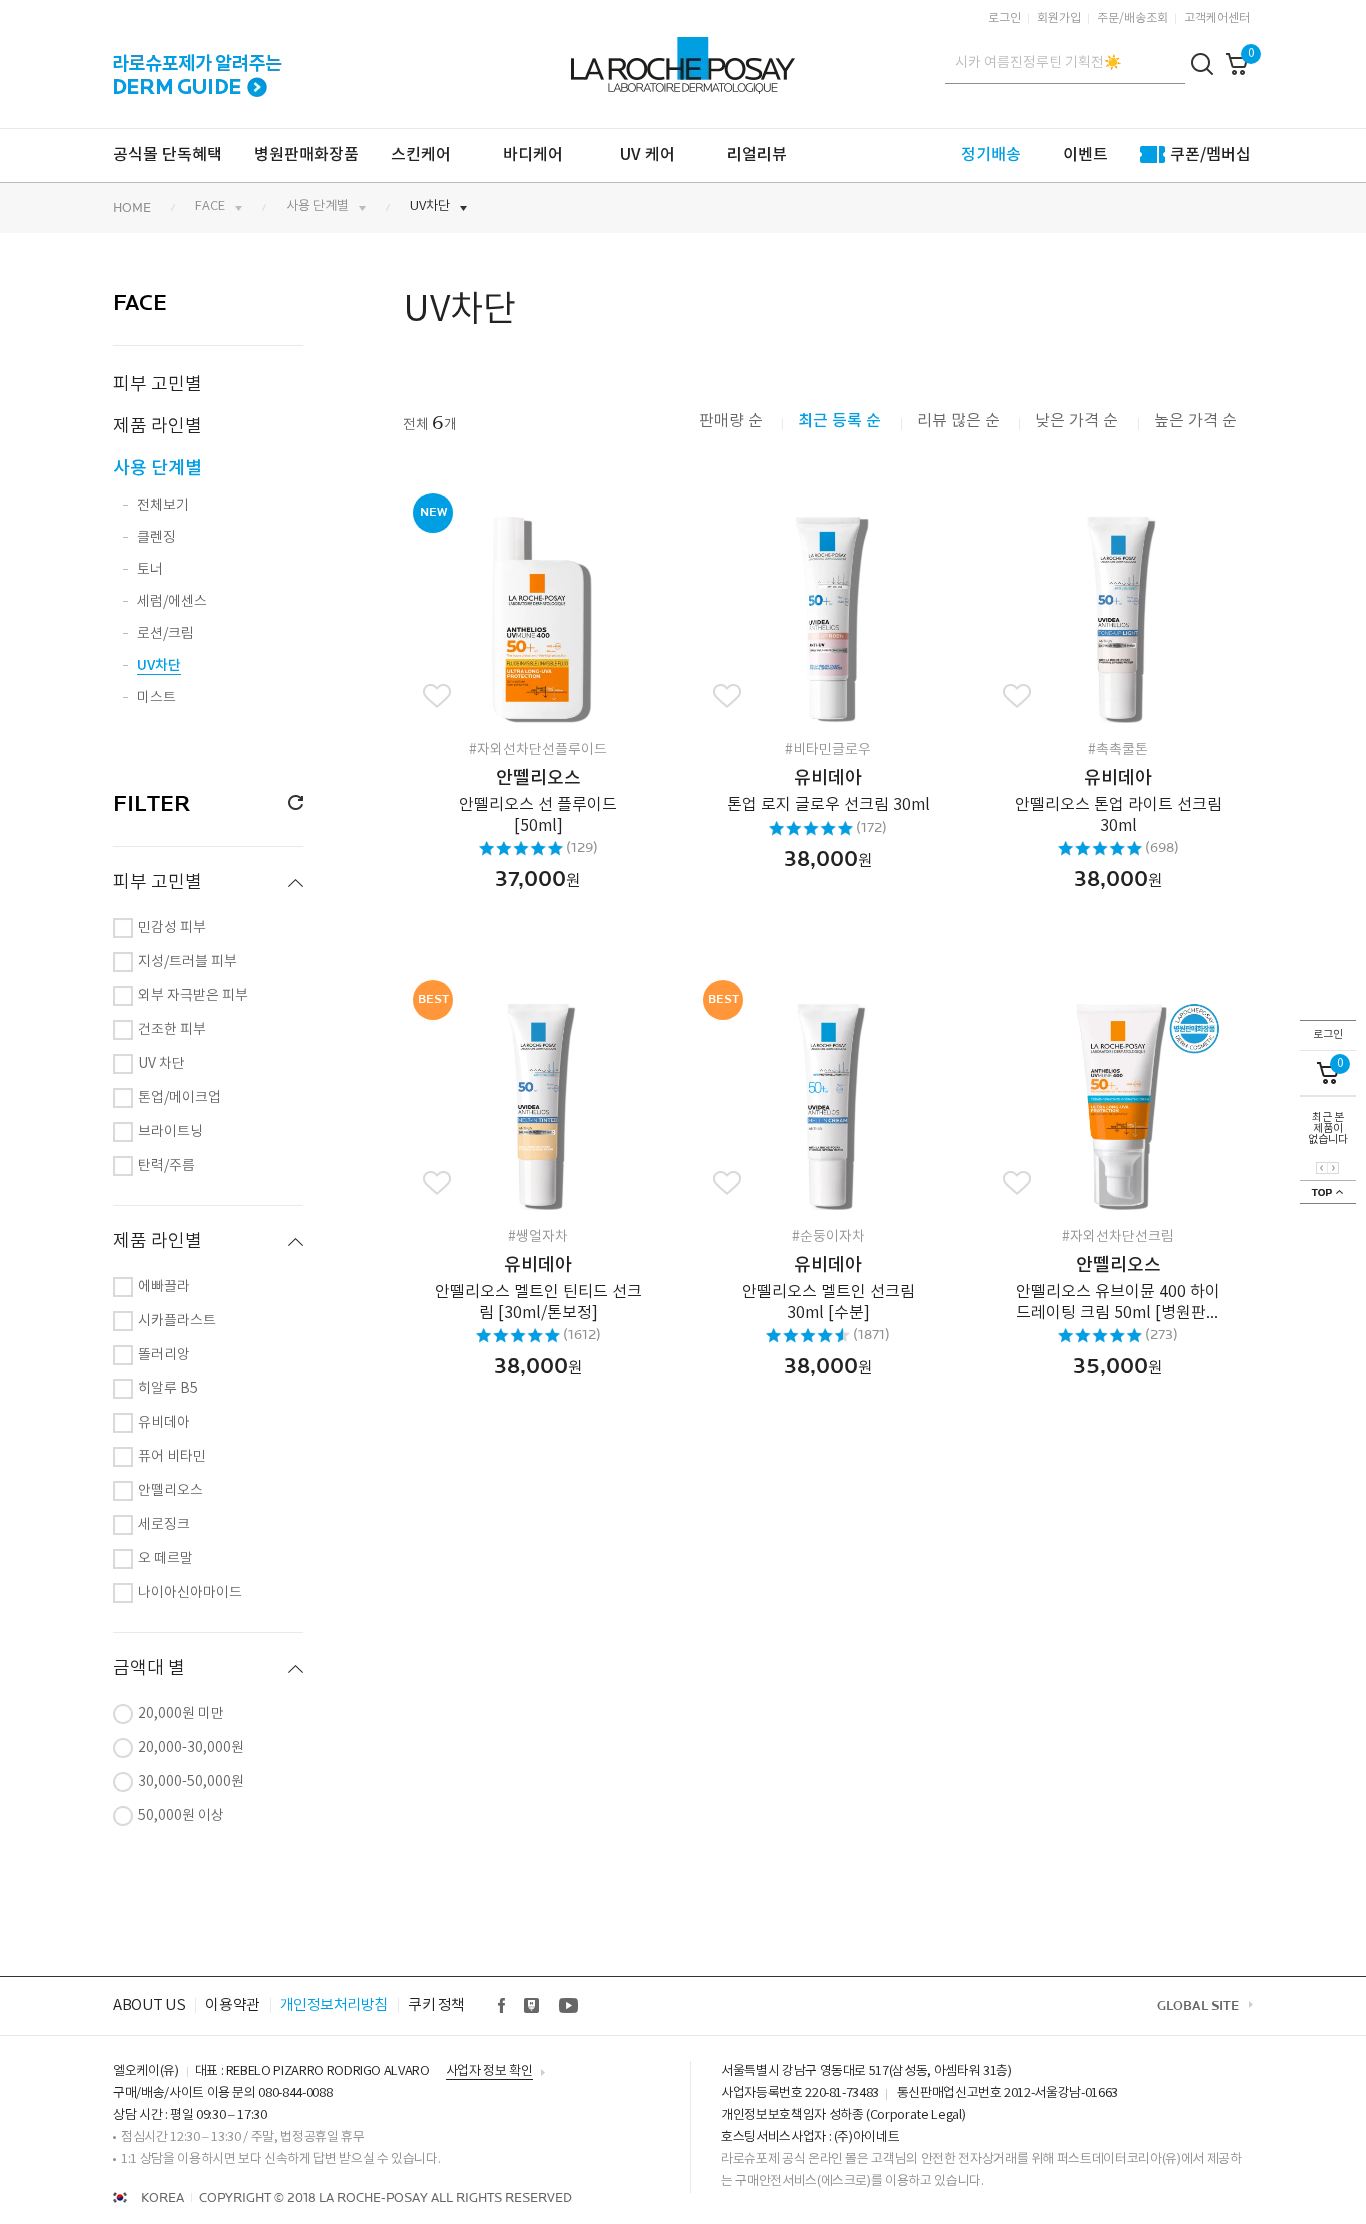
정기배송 (991, 155)
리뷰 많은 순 (958, 421)
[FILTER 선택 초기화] (288, 803)
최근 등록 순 (841, 421)
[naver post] (532, 2006)
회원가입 (1059, 18)
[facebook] (502, 2006)
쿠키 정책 (436, 2005)
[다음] (1333, 1168)
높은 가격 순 (1195, 421)
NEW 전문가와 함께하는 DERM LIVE (197, 62)
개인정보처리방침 (334, 2005)
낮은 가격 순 (1078, 421)
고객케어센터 (1217, 18)
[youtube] (568, 2006)
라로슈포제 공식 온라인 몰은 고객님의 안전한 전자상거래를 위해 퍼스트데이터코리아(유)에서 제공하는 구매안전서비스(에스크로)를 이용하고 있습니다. (981, 2170)
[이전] (1322, 1168)
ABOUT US (149, 2005)
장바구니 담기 (573, 611)
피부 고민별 (157, 384)
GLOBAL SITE (1198, 2006)
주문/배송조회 (1132, 18)
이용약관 (232, 2005)
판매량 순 (731, 421)
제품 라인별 (157, 426)
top (1328, 1192)
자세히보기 (509, 611)
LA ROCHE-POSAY (680, 54)
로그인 (1004, 18)
